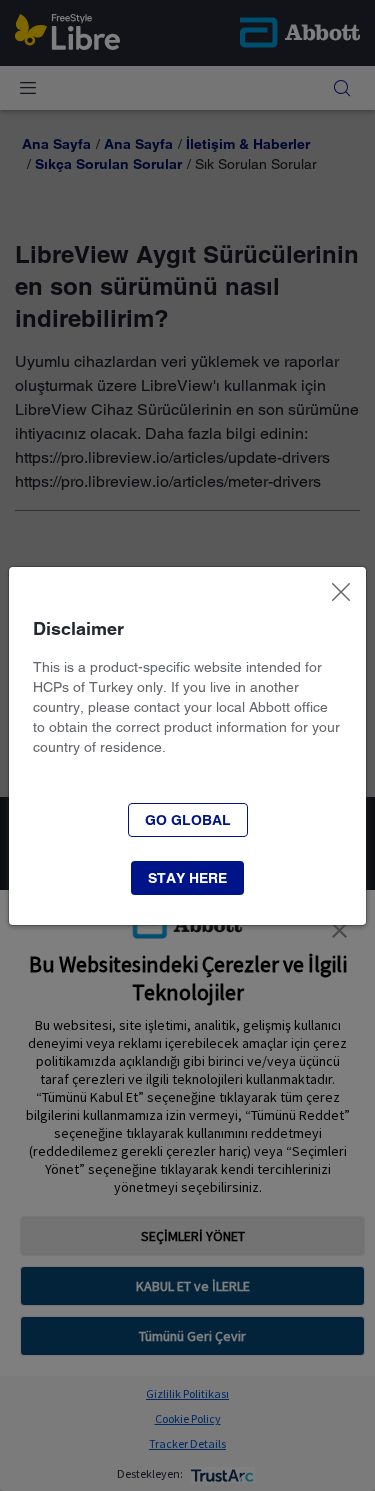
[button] (188, 820)
